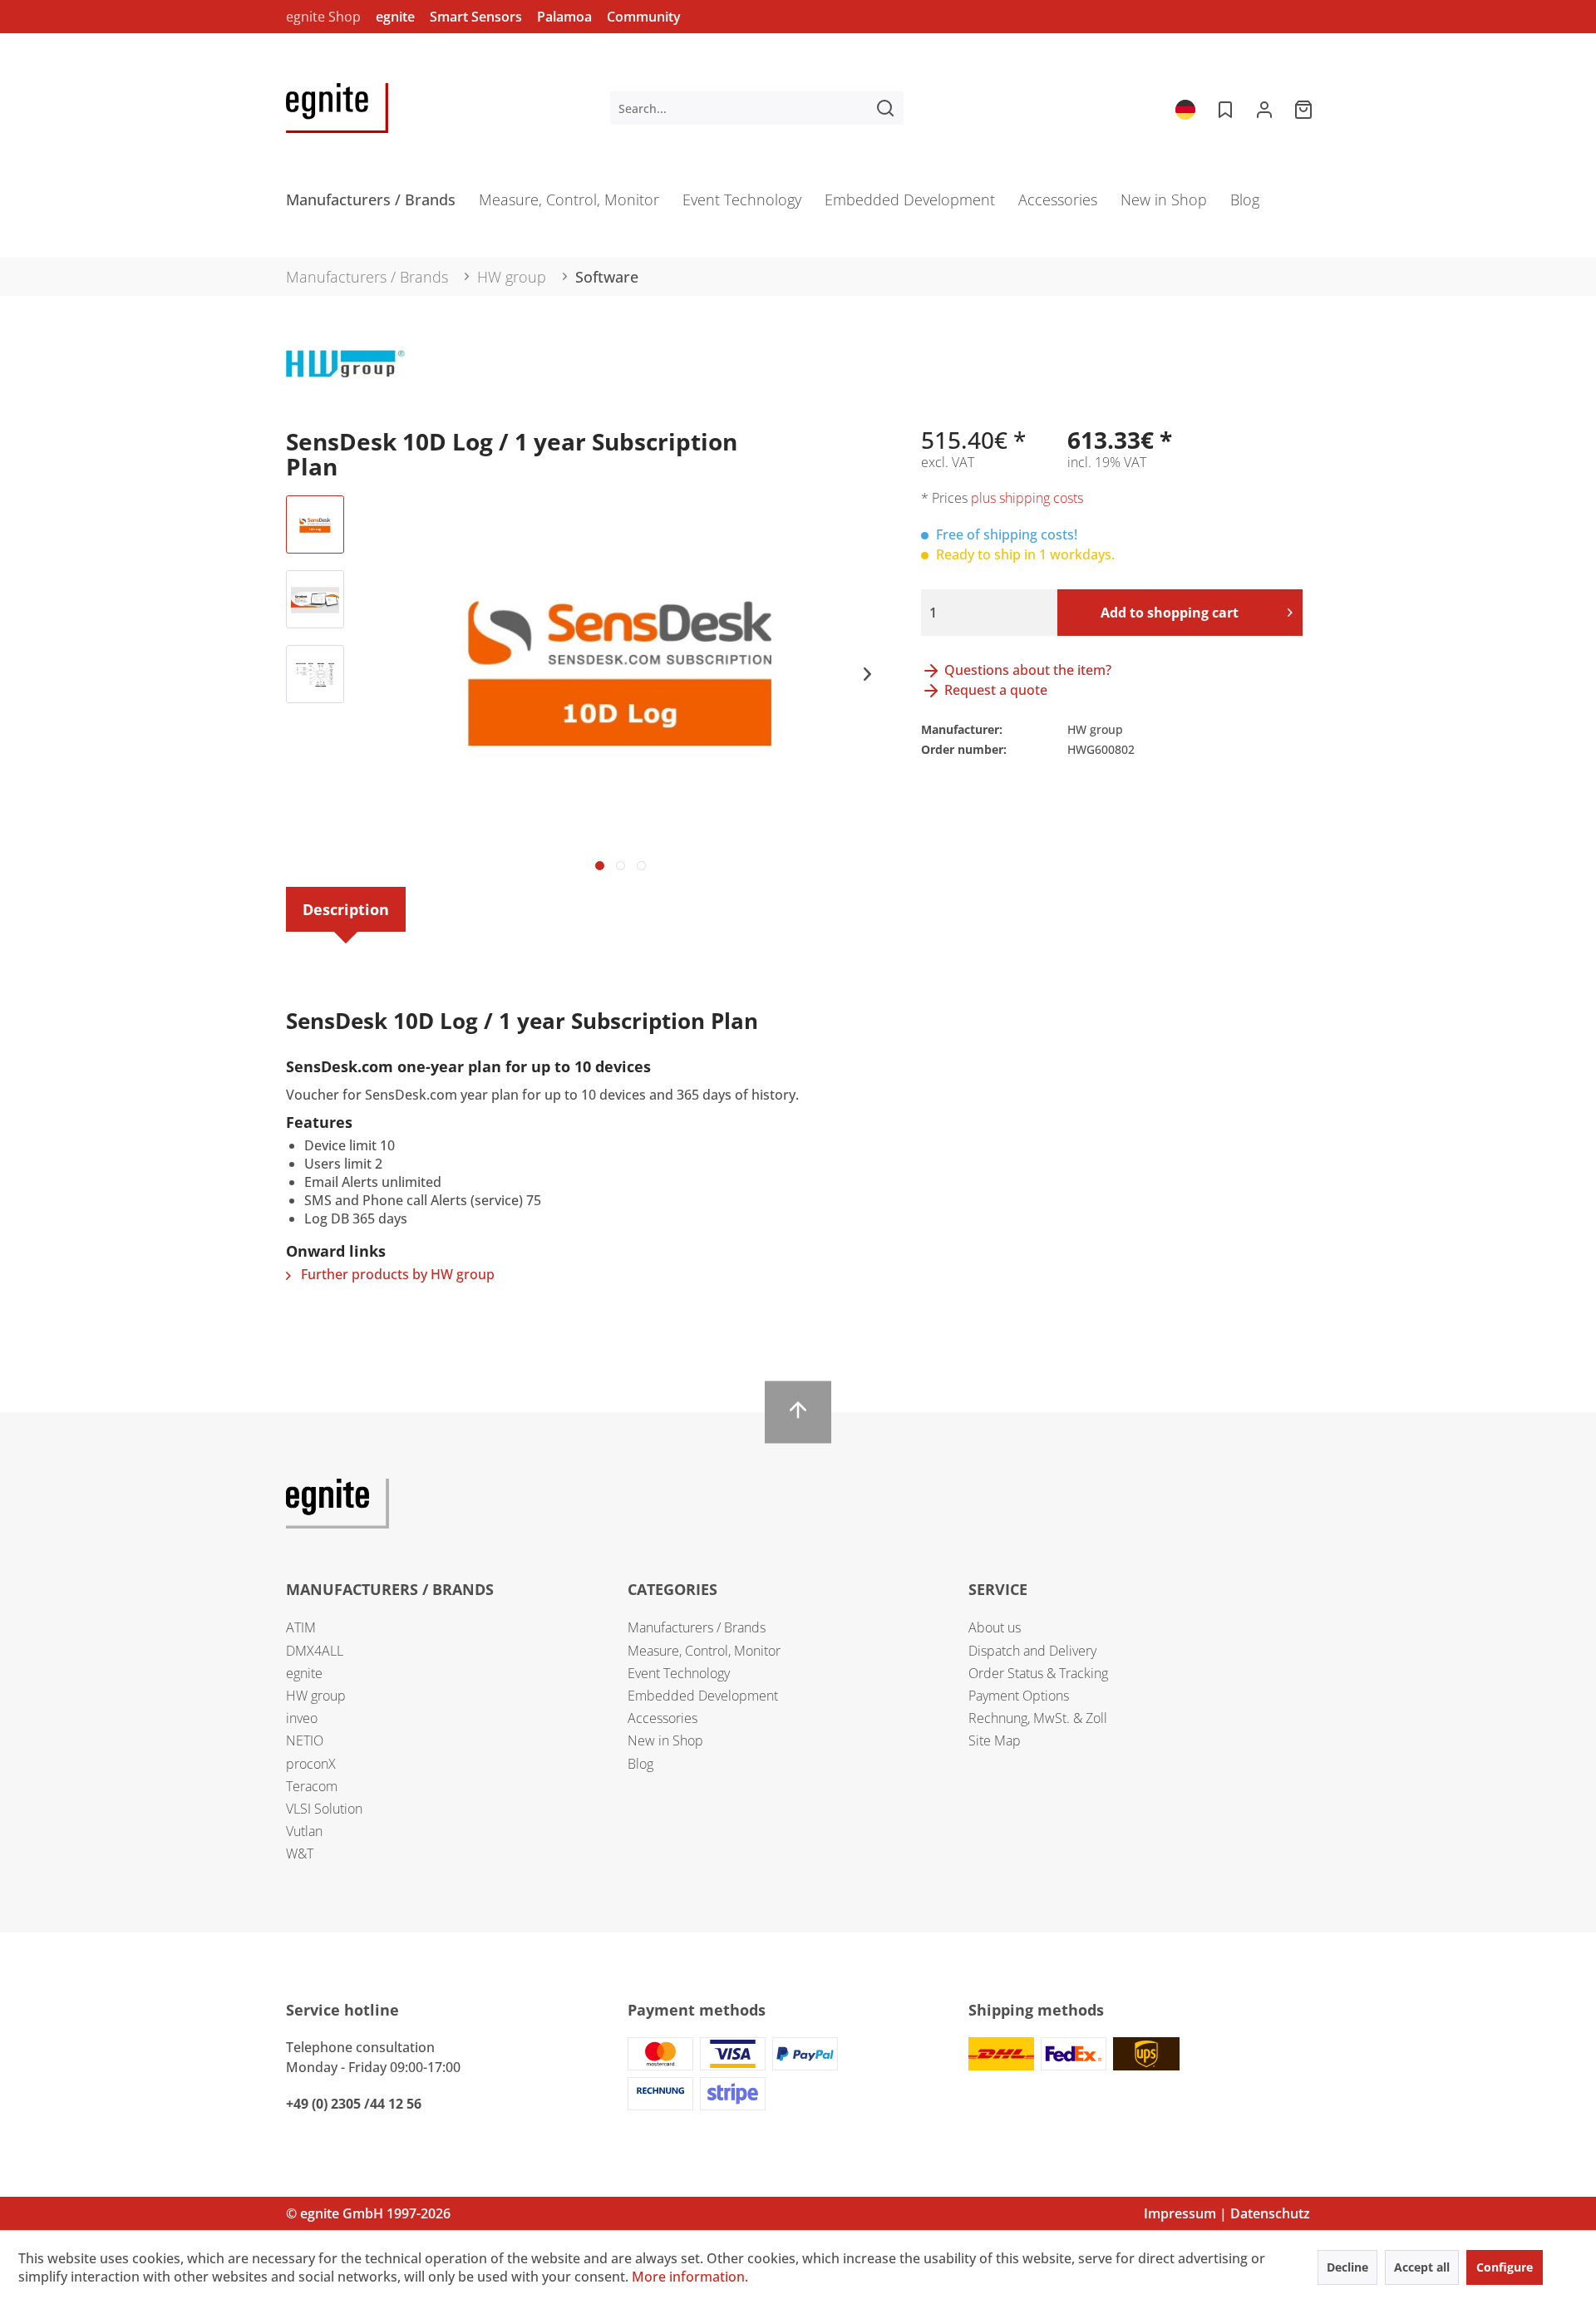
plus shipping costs (1027, 498)
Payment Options (1019, 1696)
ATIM (301, 1627)
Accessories (663, 1718)
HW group (316, 1696)
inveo (302, 1718)
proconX (311, 1764)
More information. (690, 2277)
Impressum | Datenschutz (1227, 2213)
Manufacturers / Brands (697, 1627)
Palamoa (564, 17)
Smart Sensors (476, 17)
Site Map (995, 1740)
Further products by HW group (396, 1274)
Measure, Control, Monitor (704, 1651)
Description (346, 909)
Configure (1505, 2267)
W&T (300, 1854)
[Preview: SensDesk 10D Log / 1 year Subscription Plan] (315, 524)
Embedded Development (703, 1696)
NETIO (305, 1740)
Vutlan (304, 1831)
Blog (640, 1764)
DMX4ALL (315, 1651)
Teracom (312, 1786)
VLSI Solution (324, 1809)
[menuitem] (757, 108)
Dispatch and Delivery (1032, 1651)
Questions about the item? (1026, 670)
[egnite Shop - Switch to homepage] (337, 108)
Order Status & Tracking (1038, 1673)
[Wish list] (1224, 108)
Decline (1347, 2267)
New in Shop (665, 1740)
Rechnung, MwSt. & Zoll (1038, 1718)
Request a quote (994, 690)
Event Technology (679, 1673)
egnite (395, 17)
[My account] (1264, 108)
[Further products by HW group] (345, 379)
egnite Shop (323, 17)
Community (644, 17)
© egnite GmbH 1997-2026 (368, 2213)
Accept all (1422, 2267)
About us (995, 1627)
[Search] (885, 108)
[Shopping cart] (1305, 108)
